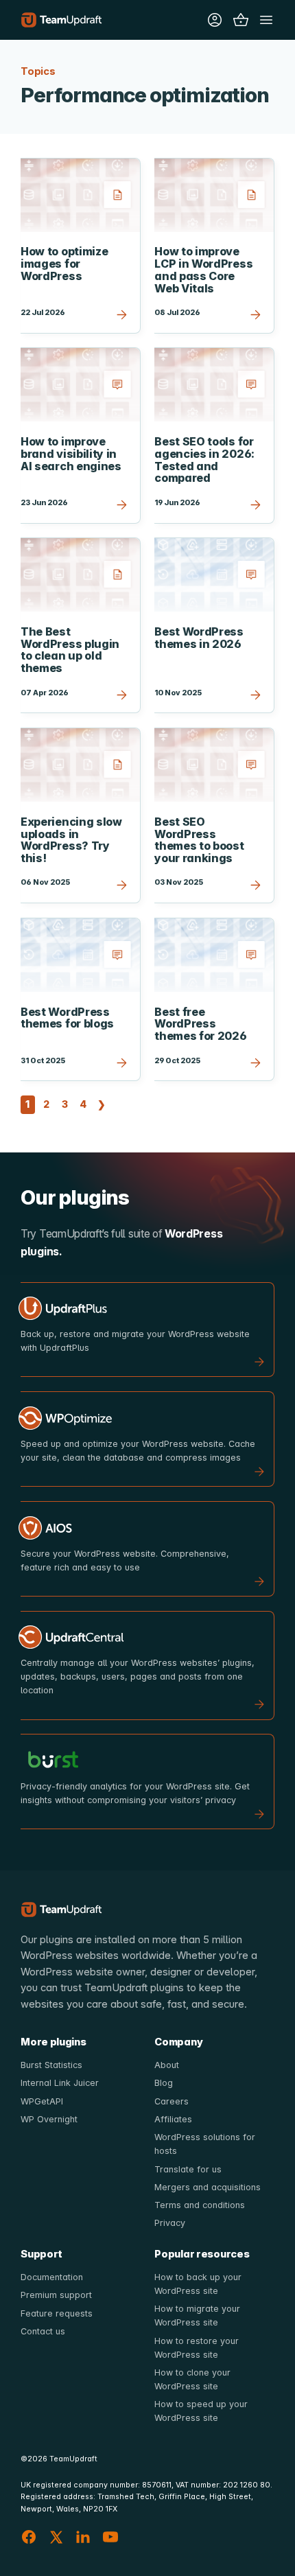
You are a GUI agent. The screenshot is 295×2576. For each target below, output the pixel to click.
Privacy (170, 2223)
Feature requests (57, 2313)
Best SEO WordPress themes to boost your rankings (199, 840)
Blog (164, 2083)
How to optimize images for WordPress (64, 263)
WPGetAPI (42, 2101)
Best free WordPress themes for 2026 (200, 1024)
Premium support (56, 2295)
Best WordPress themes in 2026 (199, 638)
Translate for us (188, 2169)
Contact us (43, 2331)
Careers (172, 2101)
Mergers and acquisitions (208, 2187)
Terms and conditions (200, 2205)
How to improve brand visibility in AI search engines (71, 453)
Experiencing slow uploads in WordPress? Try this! (71, 840)
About (167, 2065)
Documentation (52, 2277)
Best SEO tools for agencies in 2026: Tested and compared (204, 460)
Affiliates (173, 2119)
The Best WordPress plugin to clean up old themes (70, 650)
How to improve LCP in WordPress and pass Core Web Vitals (203, 269)
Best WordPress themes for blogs (67, 1018)
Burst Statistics (51, 2065)
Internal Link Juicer (60, 2083)
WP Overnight (49, 2119)
